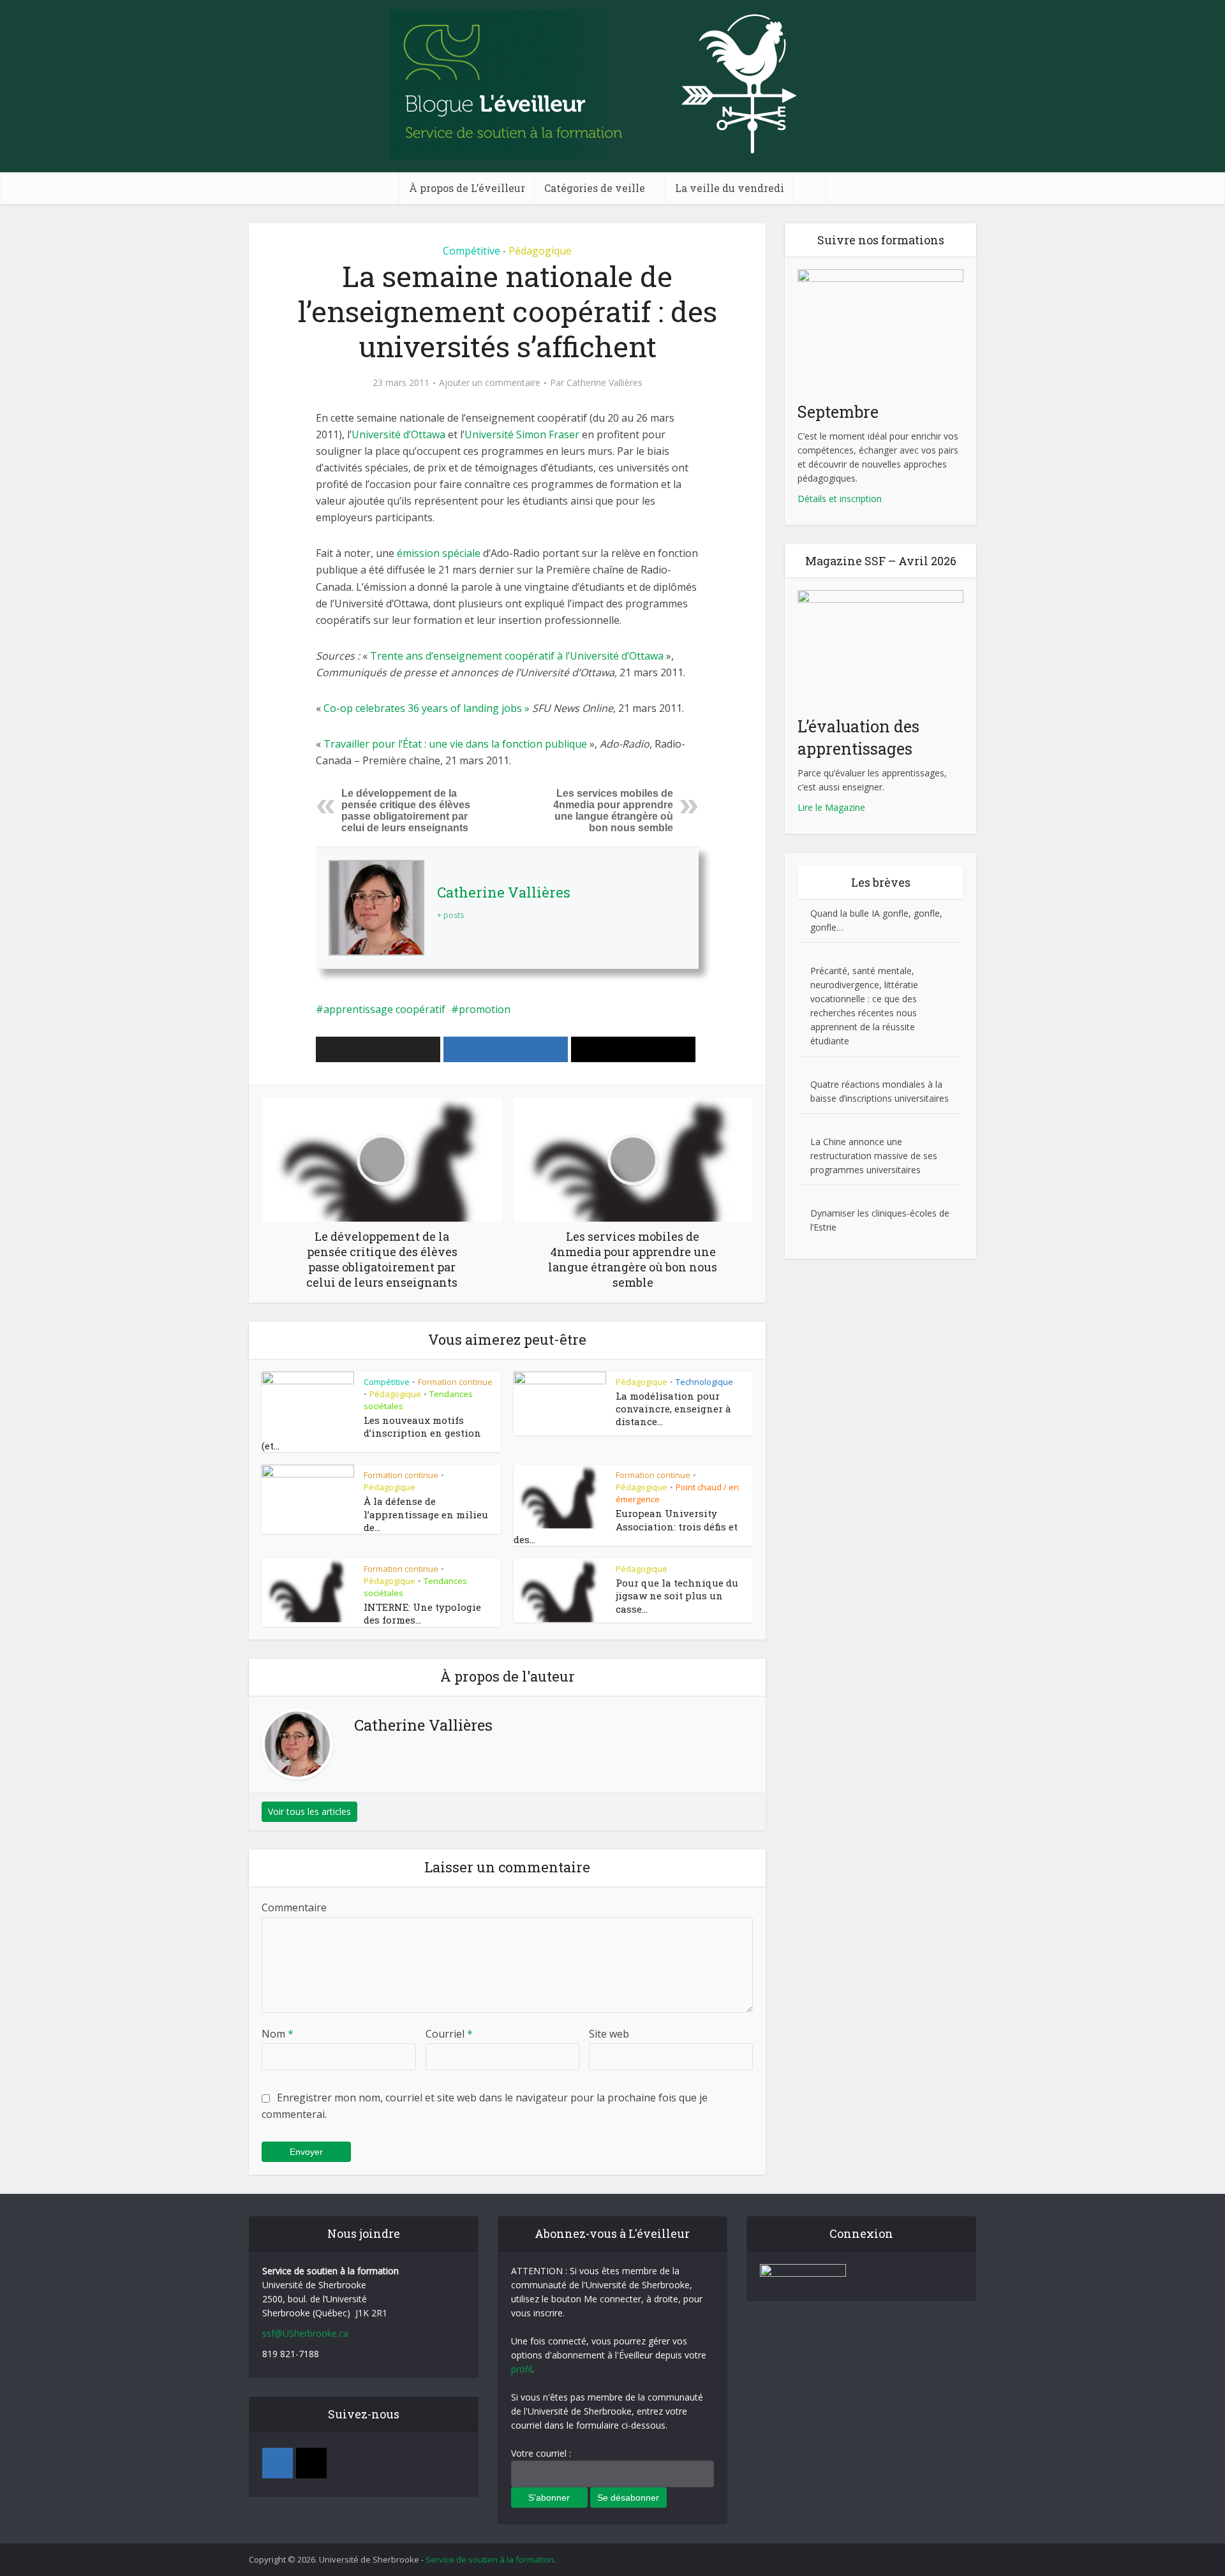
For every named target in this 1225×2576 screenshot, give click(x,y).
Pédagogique (540, 251)
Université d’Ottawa (398, 434)
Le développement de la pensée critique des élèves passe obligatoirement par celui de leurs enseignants (406, 811)
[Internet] (311, 2463)
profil (522, 2369)
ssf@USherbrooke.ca (305, 2333)
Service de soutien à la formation (490, 2559)
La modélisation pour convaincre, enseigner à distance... (673, 1409)
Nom (278, 2034)
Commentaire (294, 1907)
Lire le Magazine (831, 807)
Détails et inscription (840, 499)
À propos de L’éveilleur (467, 188)
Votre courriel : (541, 2453)
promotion (485, 1009)
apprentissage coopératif (384, 1009)
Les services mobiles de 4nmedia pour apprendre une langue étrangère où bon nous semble (613, 811)
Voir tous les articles (309, 1811)
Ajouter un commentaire (490, 383)
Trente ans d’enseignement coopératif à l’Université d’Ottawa (517, 656)
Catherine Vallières (605, 383)
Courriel (449, 2034)
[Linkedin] (278, 2463)
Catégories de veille (595, 188)
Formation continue (455, 1382)
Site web (609, 2034)
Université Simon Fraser (522, 434)
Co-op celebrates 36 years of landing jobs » (427, 708)
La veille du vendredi (730, 188)
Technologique (704, 1382)
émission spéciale (439, 553)
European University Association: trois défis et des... (626, 1526)
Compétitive (471, 251)
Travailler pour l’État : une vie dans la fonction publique (454, 744)
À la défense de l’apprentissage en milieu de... (426, 1514)
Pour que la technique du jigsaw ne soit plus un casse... (677, 1596)
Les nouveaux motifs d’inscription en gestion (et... (371, 1433)
